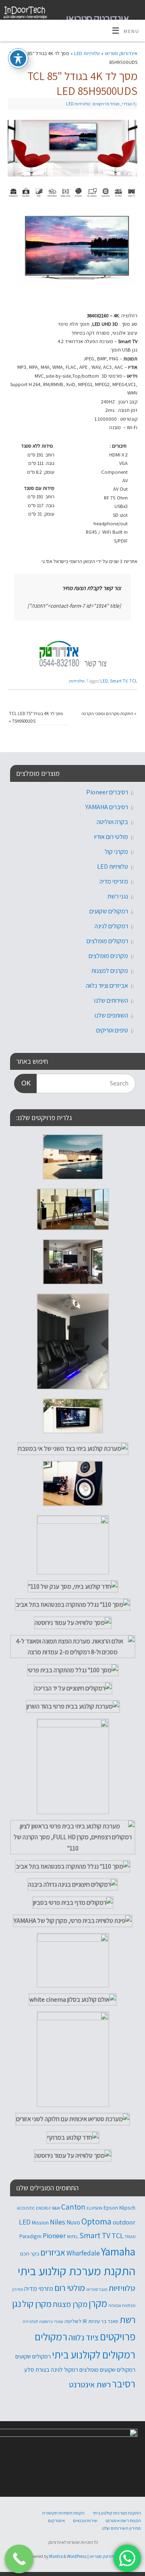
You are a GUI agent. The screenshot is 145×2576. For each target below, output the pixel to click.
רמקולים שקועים (109, 911)
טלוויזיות (77, 681)
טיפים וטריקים (112, 1030)
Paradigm (30, 2236)
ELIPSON (94, 2208)
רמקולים (51, 2336)
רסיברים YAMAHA (107, 807)
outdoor (124, 2222)
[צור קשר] (72, 652)
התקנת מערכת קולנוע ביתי (77, 2271)
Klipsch (127, 2208)
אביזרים (53, 2252)
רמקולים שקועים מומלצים (107, 2369)
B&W (56, 2208)
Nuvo (73, 2222)
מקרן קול (37, 2304)
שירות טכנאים (85, 2520)
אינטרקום (56, 2520)
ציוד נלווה (84, 2337)
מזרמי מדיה (39, 2288)
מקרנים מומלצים (108, 956)
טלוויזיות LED (87, 53)
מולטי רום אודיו (111, 837)
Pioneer (54, 2236)
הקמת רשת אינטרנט (123, 2520)
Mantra (56, 2556)
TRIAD (130, 2237)
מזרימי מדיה (114, 881)
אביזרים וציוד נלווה (107, 986)
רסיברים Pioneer (107, 792)
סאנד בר (110, 2321)
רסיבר (124, 2384)
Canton (73, 2207)
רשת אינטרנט (90, 2384)
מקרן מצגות (70, 2304)
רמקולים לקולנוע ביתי (94, 2355)
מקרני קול (116, 852)
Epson (111, 2208)
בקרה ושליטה (112, 822)
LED (104, 681)
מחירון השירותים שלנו (121, 2528)
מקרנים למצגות (110, 971)
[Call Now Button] (19, 2559)
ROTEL (72, 2237)
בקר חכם (30, 2253)
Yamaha (118, 2251)
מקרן (98, 2303)
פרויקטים (118, 2336)
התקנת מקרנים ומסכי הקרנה (109, 713)
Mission (40, 2222)
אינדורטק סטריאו (97, 18)
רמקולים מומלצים (107, 941)
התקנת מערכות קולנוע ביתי (117, 2513)
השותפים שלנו (111, 1015)
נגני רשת (118, 896)
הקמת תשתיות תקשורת (63, 2513)
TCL (133, 681)
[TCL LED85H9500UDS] (77, 283)
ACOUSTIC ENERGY (34, 2208)
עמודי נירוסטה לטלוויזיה (43, 2321)
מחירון (18, 2289)
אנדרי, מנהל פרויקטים (112, 104)
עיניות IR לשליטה (82, 2321)
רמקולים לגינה (111, 926)
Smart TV (119, 681)
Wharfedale (83, 2253)
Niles (58, 2222)
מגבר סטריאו (97, 2289)
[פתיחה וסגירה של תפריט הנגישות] (18, 58)
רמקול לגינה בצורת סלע (51, 2369)
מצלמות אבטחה (122, 2305)
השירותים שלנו (111, 1000)
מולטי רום (70, 2288)
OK (29, 1083)
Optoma (96, 2221)
